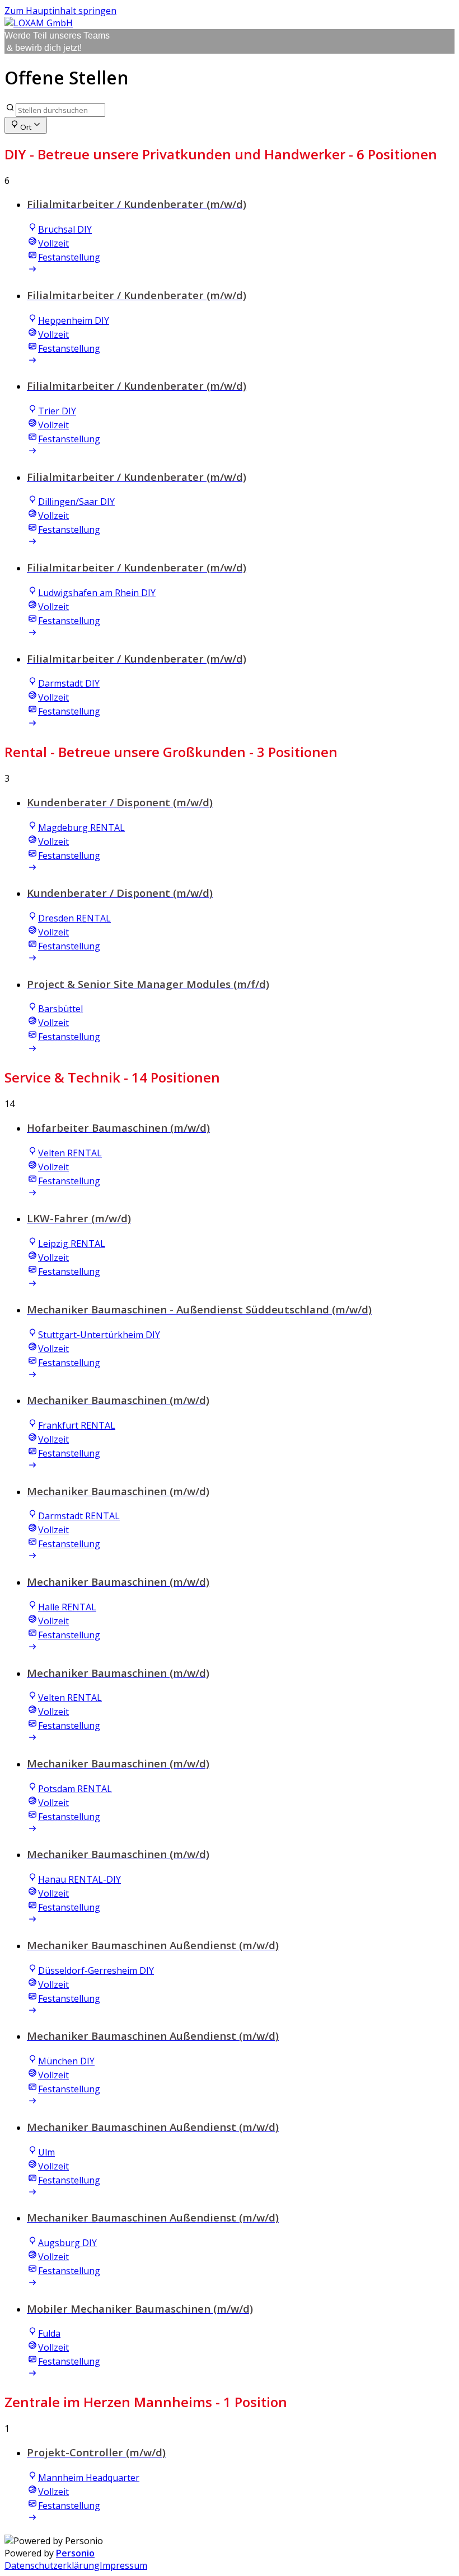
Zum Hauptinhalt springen (60, 11)
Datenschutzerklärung (52, 2565)
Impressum (123, 2565)
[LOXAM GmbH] (39, 23)
